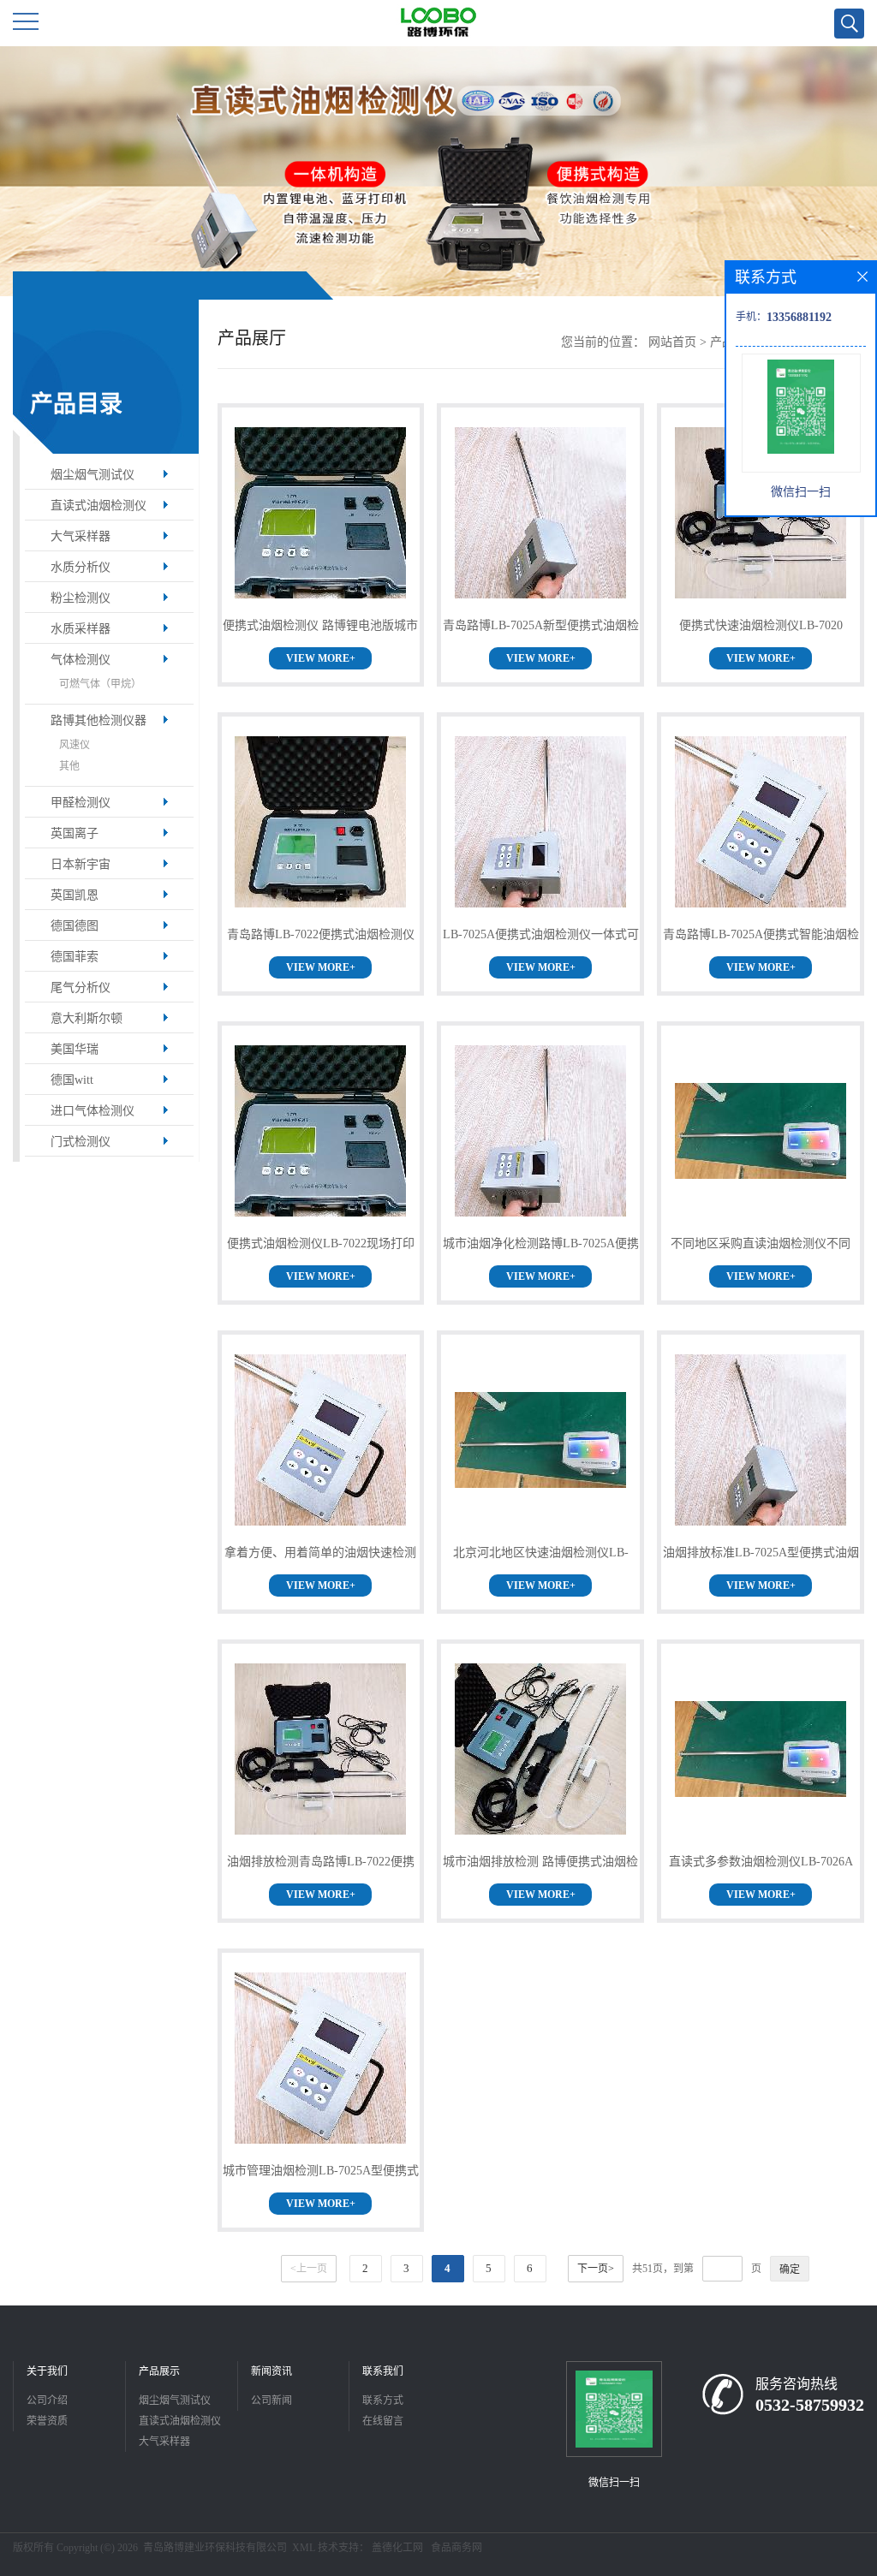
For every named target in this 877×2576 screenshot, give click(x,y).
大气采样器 (81, 536)
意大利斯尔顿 (87, 1018)
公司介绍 (47, 2400)
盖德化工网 (397, 2548)
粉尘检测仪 (81, 598)
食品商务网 (456, 2548)
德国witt (72, 1080)
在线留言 (383, 2421)
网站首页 (672, 342)
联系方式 (383, 2400)
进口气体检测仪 (92, 1111)
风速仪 (75, 745)
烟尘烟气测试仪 (92, 475)
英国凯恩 (75, 895)
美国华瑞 (75, 1049)
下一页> (596, 2269)
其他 (69, 766)
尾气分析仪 (81, 988)
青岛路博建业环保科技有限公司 (215, 2548)
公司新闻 (271, 2400)
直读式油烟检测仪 (98, 506)
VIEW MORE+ (321, 658)
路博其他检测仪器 (98, 720)
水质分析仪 (81, 567)
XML (304, 2548)
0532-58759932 (810, 2405)
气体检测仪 (81, 660)
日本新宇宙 (81, 864)
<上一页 (309, 2269)
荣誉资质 (47, 2421)
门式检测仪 (81, 1142)
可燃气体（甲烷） (100, 684)
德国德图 (75, 926)
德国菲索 (75, 957)
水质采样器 (81, 629)
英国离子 (75, 833)
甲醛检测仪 (81, 803)
